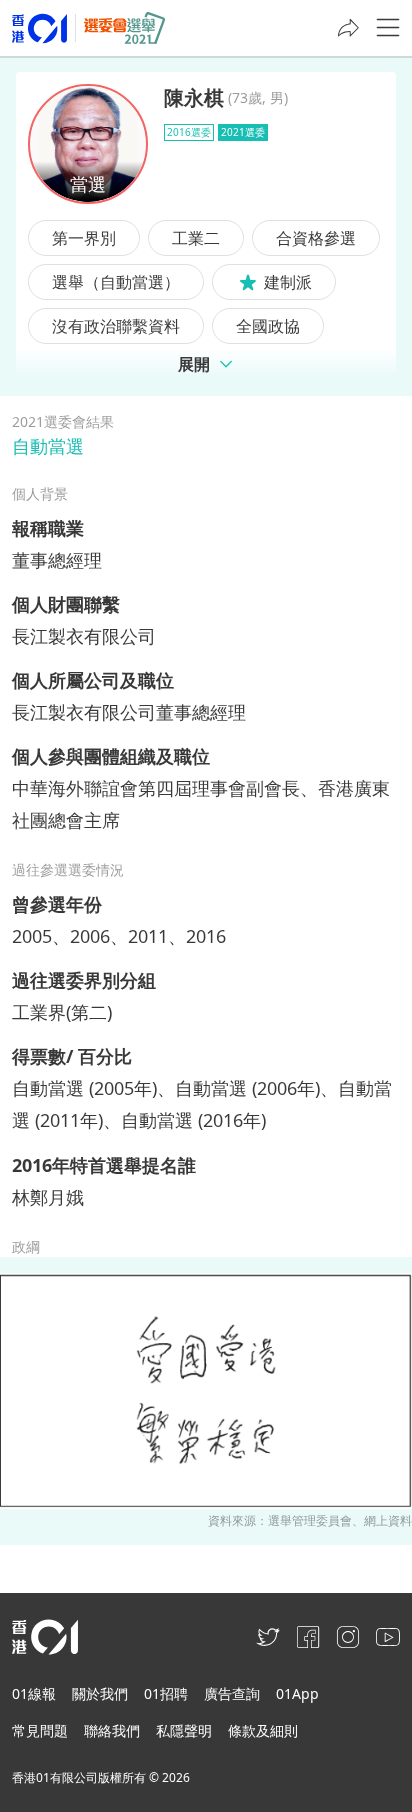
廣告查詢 (232, 1693)
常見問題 (40, 1730)
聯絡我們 (112, 1730)
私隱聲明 (184, 1730)
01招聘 (166, 1693)
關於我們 (100, 1693)
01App (297, 1693)
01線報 (34, 1693)
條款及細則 (263, 1730)
